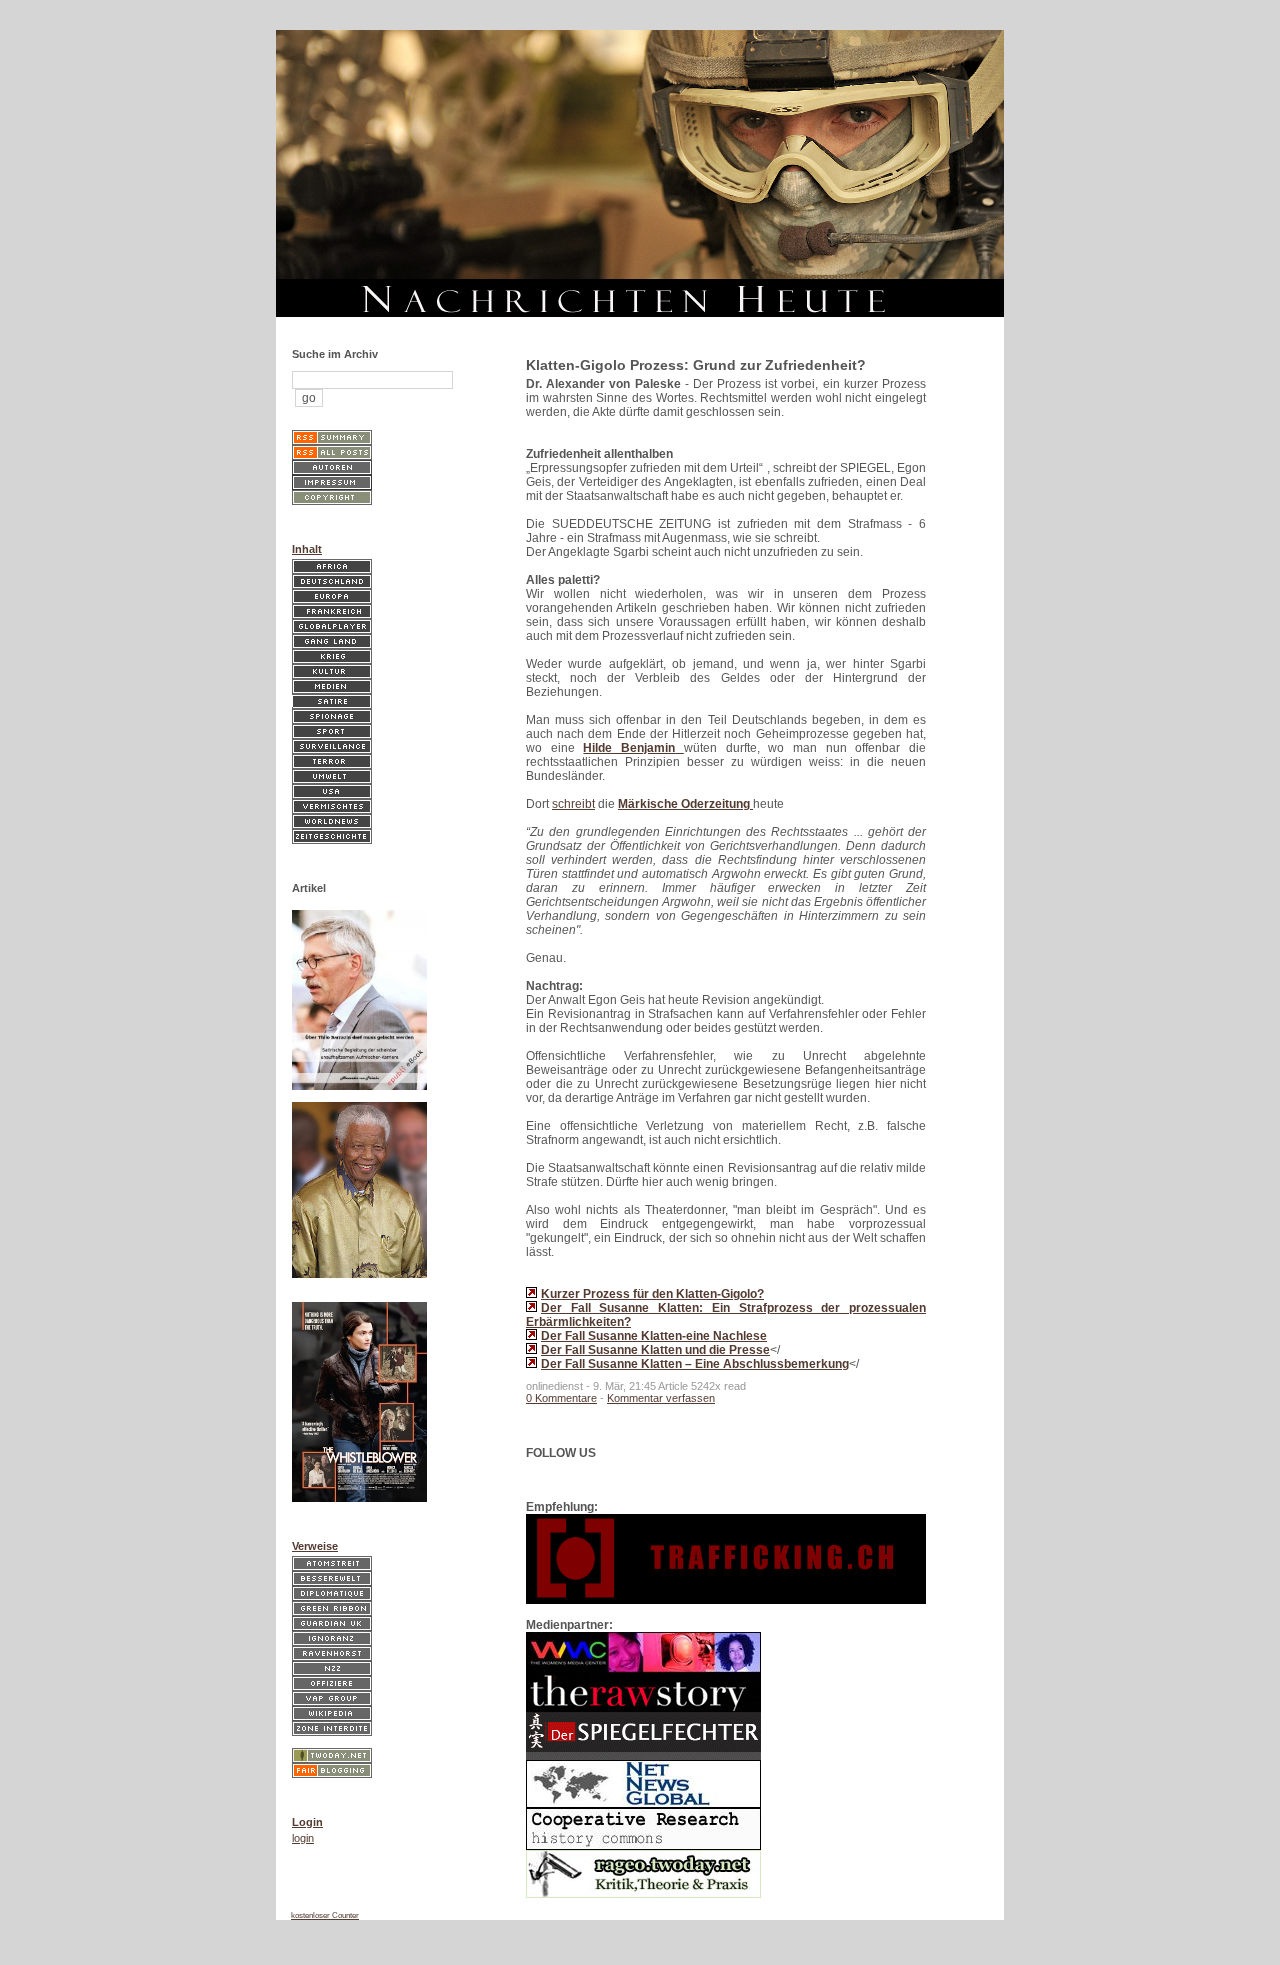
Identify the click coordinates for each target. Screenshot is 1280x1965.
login (303, 1838)
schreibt (573, 804)
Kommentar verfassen (661, 1398)
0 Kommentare (561, 1398)
